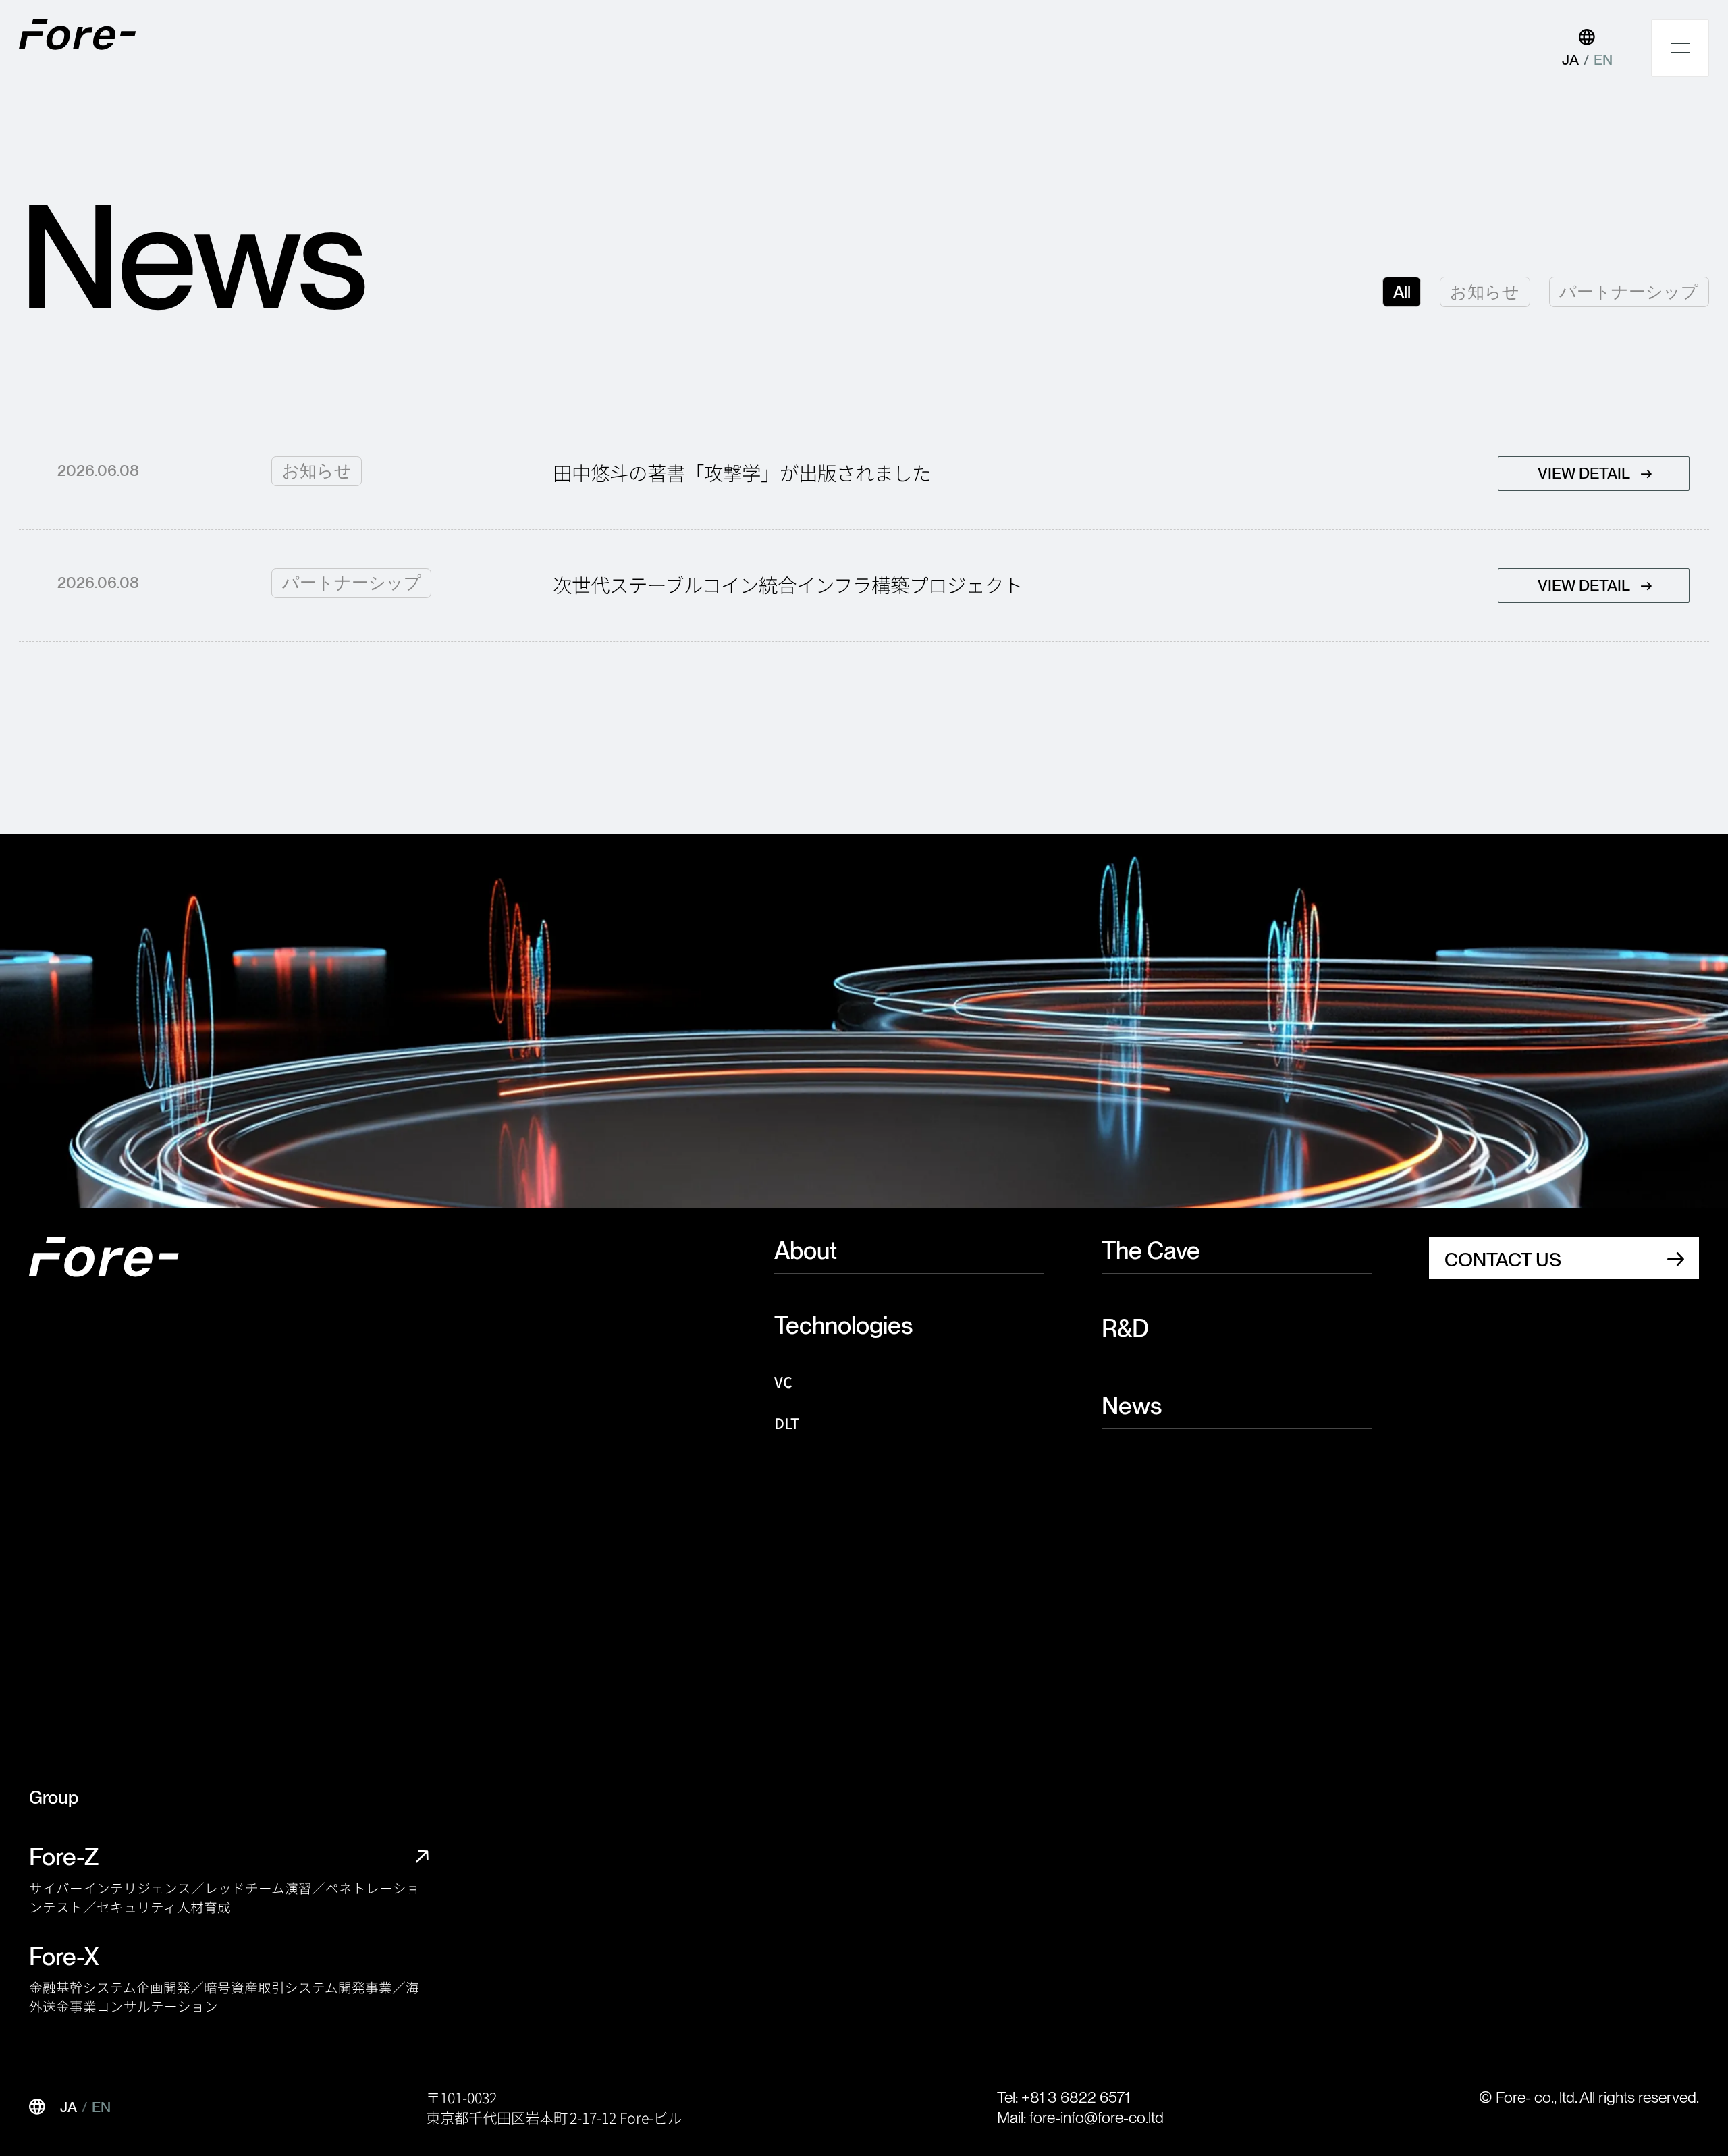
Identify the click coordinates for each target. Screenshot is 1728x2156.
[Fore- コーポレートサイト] (79, 34)
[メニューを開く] (1680, 48)
